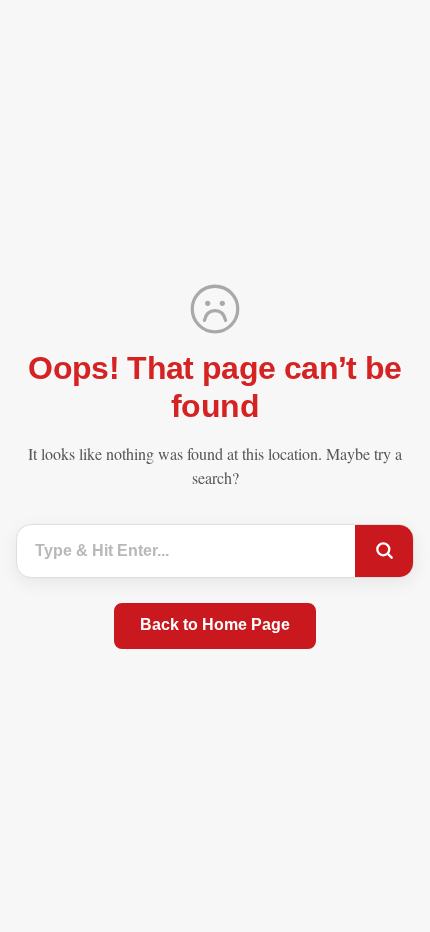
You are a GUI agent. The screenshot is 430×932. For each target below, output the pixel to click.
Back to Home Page (215, 624)
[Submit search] (384, 551)
